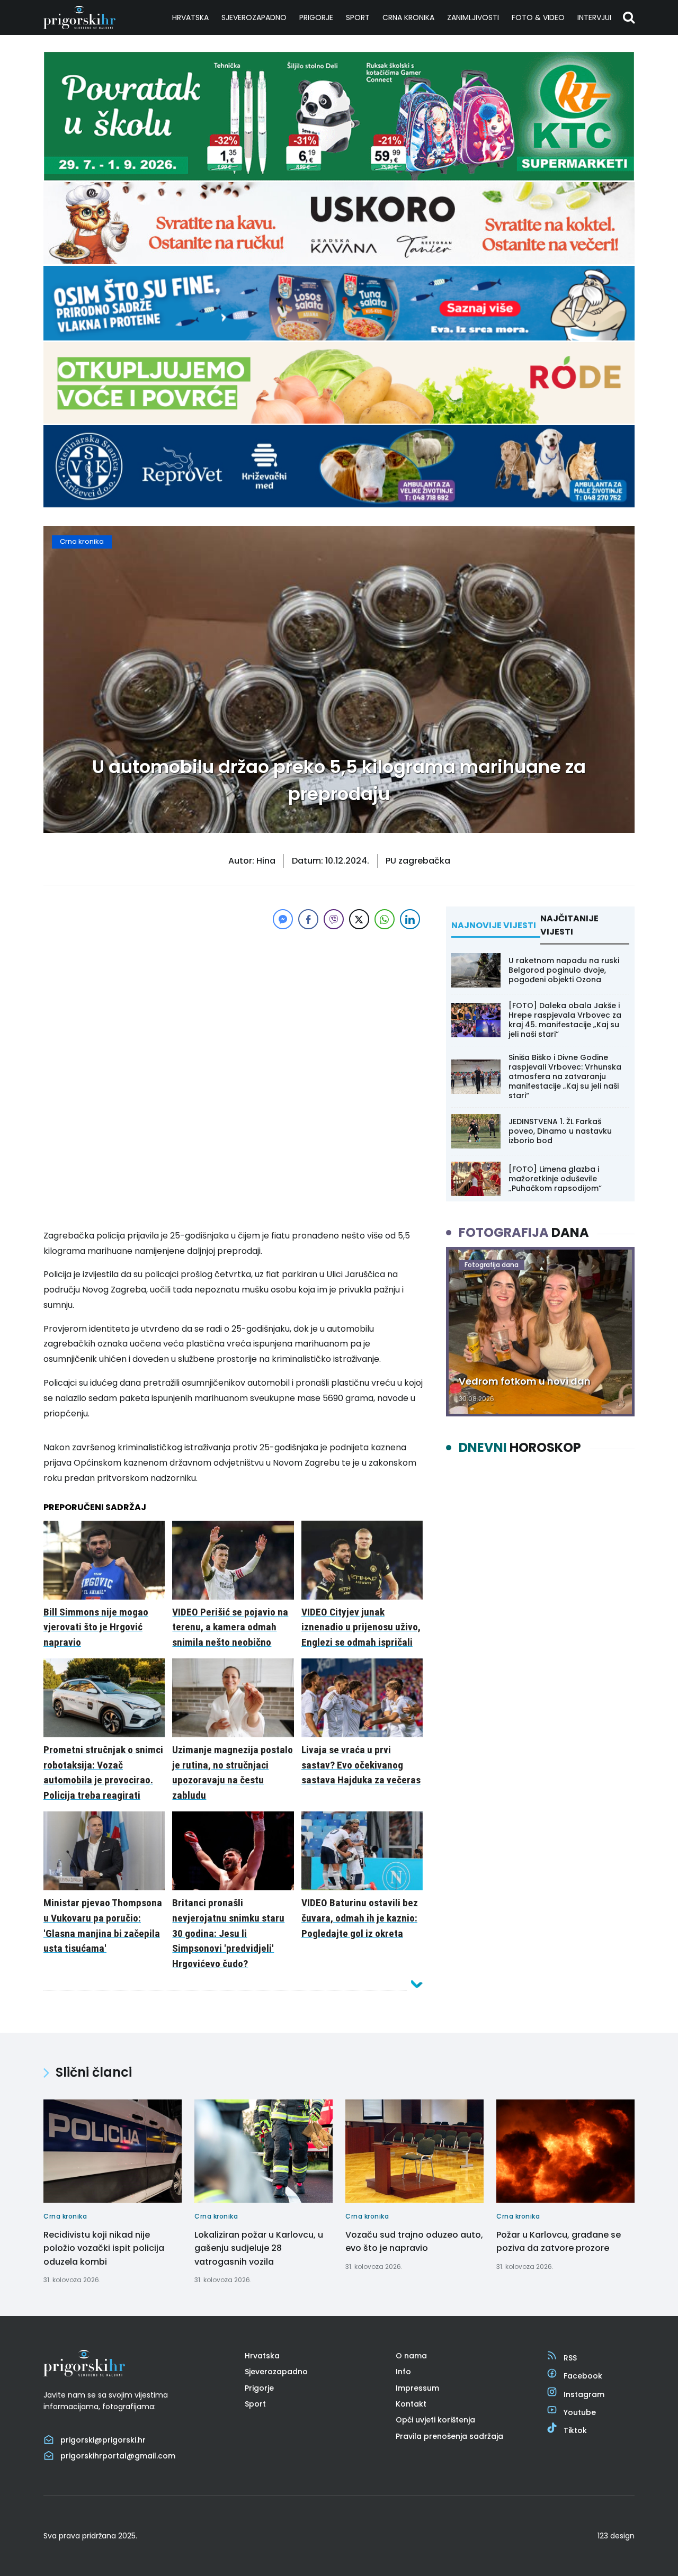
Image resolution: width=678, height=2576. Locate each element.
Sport (358, 17)
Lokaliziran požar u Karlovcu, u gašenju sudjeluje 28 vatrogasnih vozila (259, 2248)
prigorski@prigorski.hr (103, 2440)
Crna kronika (408, 17)
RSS (570, 2358)
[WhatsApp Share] (385, 919)
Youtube (580, 2412)
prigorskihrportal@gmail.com (118, 2456)
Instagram (584, 2394)
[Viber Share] (334, 919)
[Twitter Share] (359, 919)
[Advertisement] (233, 1006)
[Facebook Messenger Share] (283, 919)
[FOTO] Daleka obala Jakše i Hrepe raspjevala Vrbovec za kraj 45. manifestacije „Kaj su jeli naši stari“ (565, 1020)
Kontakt (411, 2404)
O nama (411, 2356)
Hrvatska (190, 17)
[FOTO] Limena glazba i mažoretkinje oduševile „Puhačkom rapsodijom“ (555, 1179)
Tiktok (575, 2430)
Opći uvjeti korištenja (435, 2420)
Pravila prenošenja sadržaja (449, 2436)
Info (403, 2372)
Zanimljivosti (473, 17)
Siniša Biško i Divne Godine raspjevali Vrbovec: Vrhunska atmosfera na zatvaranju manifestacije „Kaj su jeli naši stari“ (565, 1077)
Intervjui (594, 17)
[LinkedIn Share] (410, 919)
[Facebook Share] (308, 919)
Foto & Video (538, 17)
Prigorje (316, 17)
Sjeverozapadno (254, 17)
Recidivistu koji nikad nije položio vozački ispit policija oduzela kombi (104, 2248)
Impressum (417, 2388)
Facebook (583, 2376)
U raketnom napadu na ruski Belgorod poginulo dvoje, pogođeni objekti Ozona (564, 970)
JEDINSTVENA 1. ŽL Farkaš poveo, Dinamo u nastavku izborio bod (560, 1131)
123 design (616, 2536)
